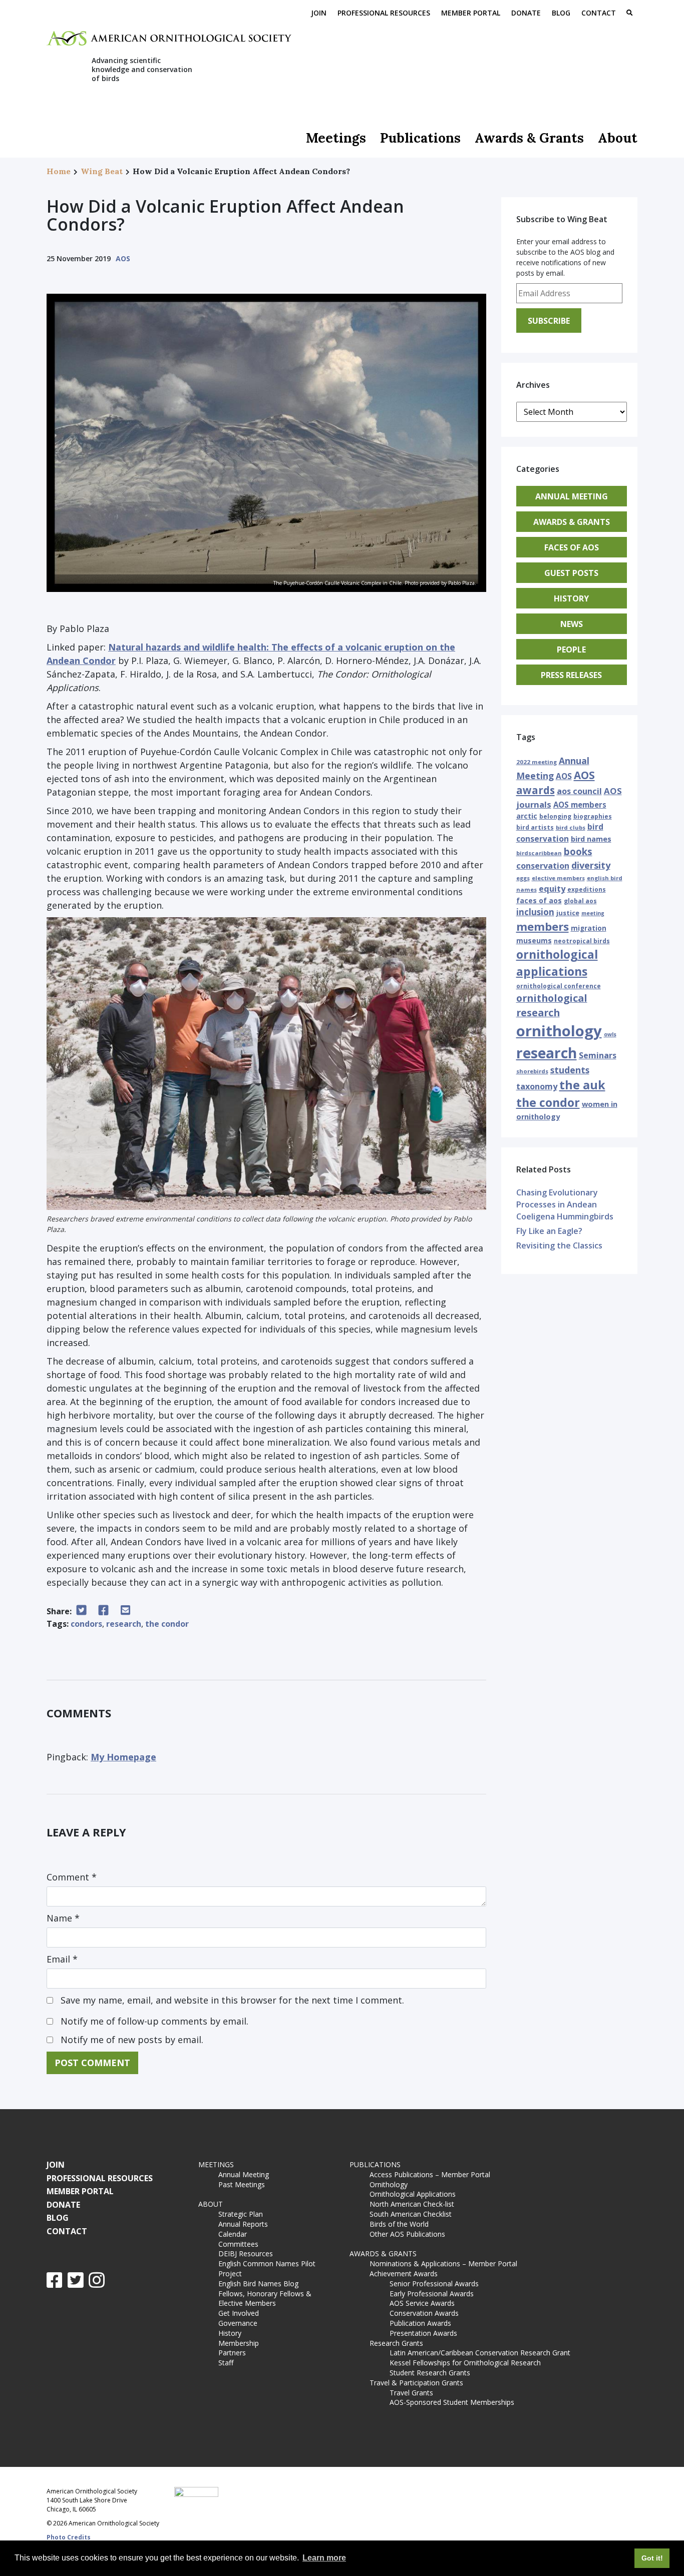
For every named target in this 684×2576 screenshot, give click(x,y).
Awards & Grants (529, 138)
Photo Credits (69, 2537)
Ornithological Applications (413, 2194)
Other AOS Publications (407, 2234)
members (543, 926)
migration (589, 928)
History (571, 598)
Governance (238, 2323)
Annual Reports (243, 2224)
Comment (72, 1877)
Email (62, 1959)
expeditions (587, 889)
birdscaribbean (539, 853)
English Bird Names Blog (258, 2284)
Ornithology (389, 2184)
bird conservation (560, 832)
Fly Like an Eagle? (549, 1231)
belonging (555, 816)
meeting (593, 913)
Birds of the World (399, 2224)
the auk (582, 1085)
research (124, 1624)
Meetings (336, 138)
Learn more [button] (324, 2558)
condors (86, 1624)
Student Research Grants (430, 2373)
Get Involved (239, 2313)
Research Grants (396, 2343)
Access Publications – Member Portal (430, 2174)
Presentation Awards (423, 2333)
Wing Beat (102, 171)
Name (63, 1918)
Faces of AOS (572, 547)
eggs (523, 878)
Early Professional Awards (432, 2294)
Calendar (233, 2234)
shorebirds (532, 1071)
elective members (558, 878)
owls (610, 1034)
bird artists (535, 827)
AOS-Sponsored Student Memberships (452, 2402)
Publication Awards (420, 2323)
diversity (591, 865)
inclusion (535, 912)
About (618, 138)
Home (59, 171)
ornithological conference (559, 986)
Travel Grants (411, 2393)
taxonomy (537, 1086)
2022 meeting (537, 762)
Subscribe (549, 321)
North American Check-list (412, 2204)
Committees (238, 2244)
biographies (593, 816)
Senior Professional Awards (434, 2284)
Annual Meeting (572, 496)
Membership (239, 2343)
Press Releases (571, 675)
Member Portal (471, 13)
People (571, 650)
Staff (226, 2363)
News (572, 624)
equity (552, 889)
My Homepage (123, 1757)
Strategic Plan (241, 2214)
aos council (579, 791)
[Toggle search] (629, 14)
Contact (599, 13)
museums (534, 940)
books (578, 851)
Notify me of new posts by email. (132, 2040)
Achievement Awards (404, 2274)
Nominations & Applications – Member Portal (443, 2264)
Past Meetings (242, 2184)
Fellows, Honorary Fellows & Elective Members (265, 2299)
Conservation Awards (424, 2313)
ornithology (559, 1031)
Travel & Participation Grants (416, 2383)
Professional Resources (384, 13)
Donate (526, 13)
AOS (123, 258)
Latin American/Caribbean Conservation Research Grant (482, 2353)
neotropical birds (582, 941)
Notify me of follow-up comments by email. (154, 2021)
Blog (561, 13)
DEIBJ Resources (246, 2253)
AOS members (580, 805)
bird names (591, 839)
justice (568, 913)
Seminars (598, 1055)
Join (319, 13)
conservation (543, 866)
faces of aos (539, 900)
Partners (232, 2353)
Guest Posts (571, 573)
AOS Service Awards (422, 2303)
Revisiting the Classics (559, 1245)
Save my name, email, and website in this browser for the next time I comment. (232, 2000)
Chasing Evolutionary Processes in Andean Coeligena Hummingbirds (565, 1204)
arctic (527, 816)
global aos (580, 901)
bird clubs (571, 827)
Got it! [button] (652, 2558)
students (570, 1070)
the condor (167, 1624)
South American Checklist (411, 2214)
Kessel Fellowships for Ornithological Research (465, 2363)
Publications (420, 138)
